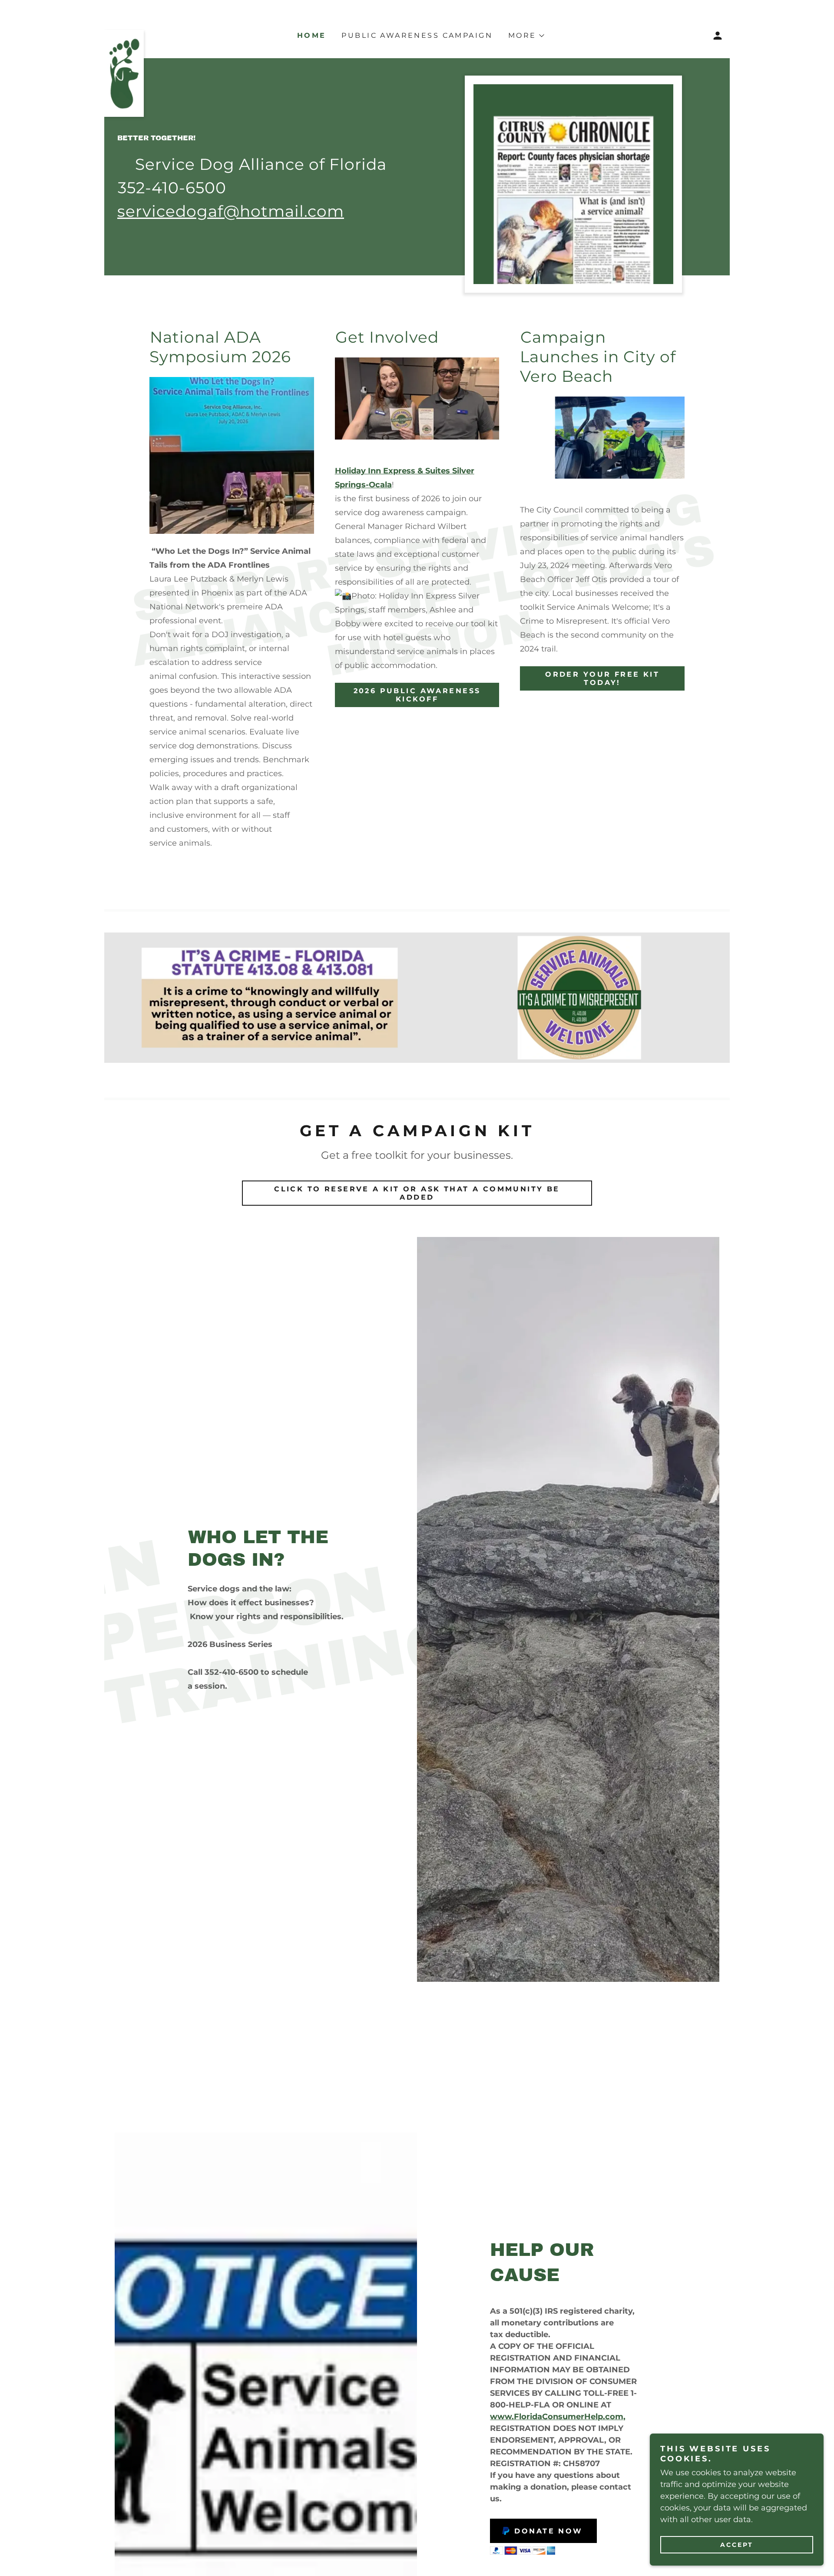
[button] (718, 36)
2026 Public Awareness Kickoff (417, 695)
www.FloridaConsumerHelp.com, (558, 2417)
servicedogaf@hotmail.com (231, 211)
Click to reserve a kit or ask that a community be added (417, 1193)
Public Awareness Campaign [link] (417, 35)
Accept (737, 2545)
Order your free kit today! (602, 678)
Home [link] (312, 35)
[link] (124, 34)
